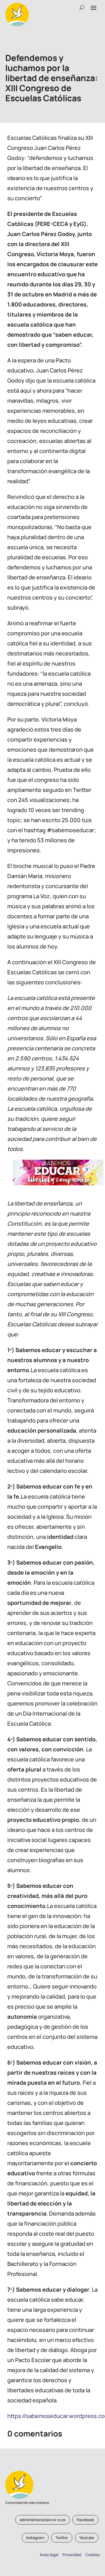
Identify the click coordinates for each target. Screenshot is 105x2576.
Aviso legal (49, 2555)
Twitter (62, 2538)
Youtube (87, 2538)
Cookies (93, 2555)
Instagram (35, 2538)
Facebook (85, 2520)
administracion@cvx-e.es (43, 2520)
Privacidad (71, 2555)
